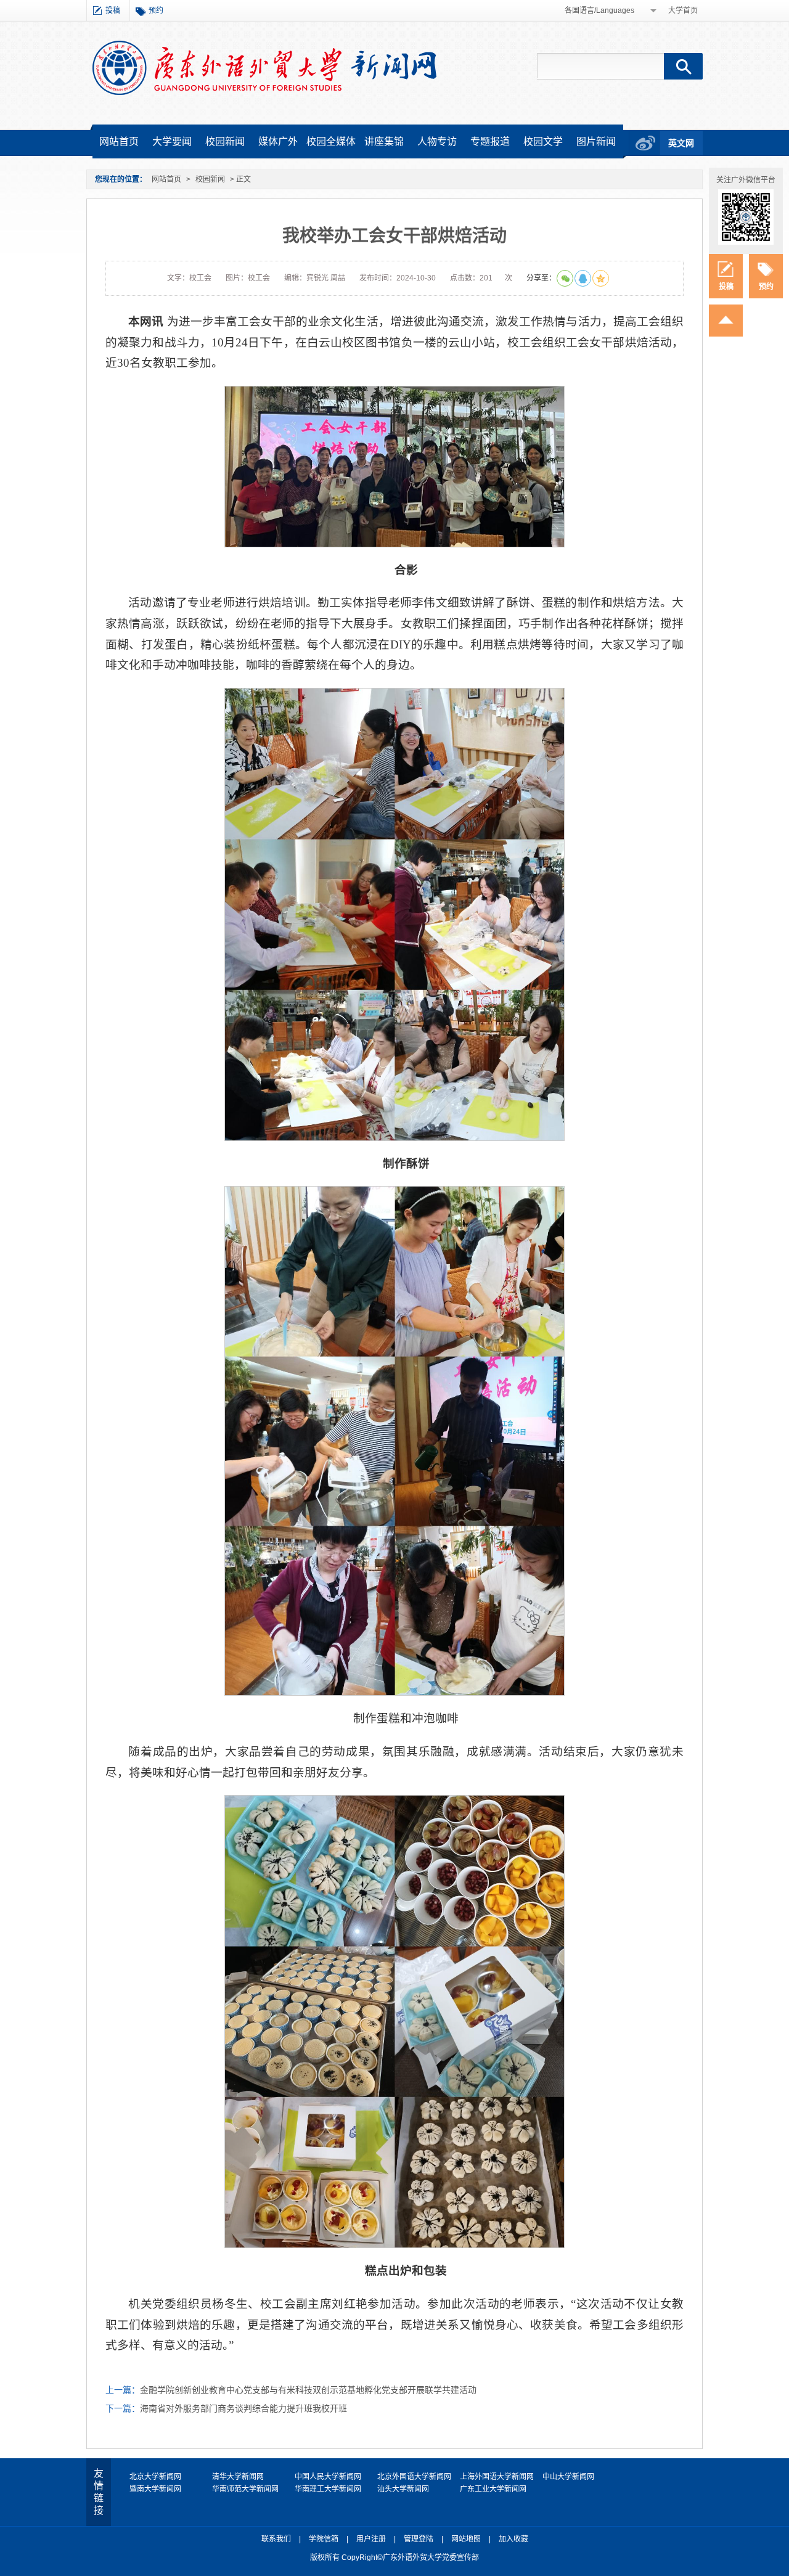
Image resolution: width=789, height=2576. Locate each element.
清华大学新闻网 (238, 2477)
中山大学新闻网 (568, 2477)
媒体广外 (278, 141)
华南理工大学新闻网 (328, 2489)
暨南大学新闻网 (155, 2489)
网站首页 (119, 141)
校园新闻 (225, 141)
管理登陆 (419, 2539)
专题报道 (490, 141)
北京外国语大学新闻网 (414, 2477)
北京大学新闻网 (155, 2477)
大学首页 (683, 10)
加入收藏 (513, 2539)
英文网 (681, 143)
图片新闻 (596, 141)
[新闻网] (264, 67)
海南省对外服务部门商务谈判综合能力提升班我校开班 (243, 2408)
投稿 (113, 10)
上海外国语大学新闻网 (497, 2477)
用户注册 (371, 2539)
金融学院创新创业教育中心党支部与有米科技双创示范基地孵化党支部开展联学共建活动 (308, 2390)
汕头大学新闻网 (403, 2489)
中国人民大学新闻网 (328, 2477)
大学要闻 (172, 141)
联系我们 (276, 2539)
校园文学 (543, 141)
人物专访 (437, 141)
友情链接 (99, 2492)
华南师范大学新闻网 (245, 2489)
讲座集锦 (384, 141)
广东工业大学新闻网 (493, 2489)
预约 (156, 10)
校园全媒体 (331, 141)
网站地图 (466, 2539)
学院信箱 (324, 2539)
